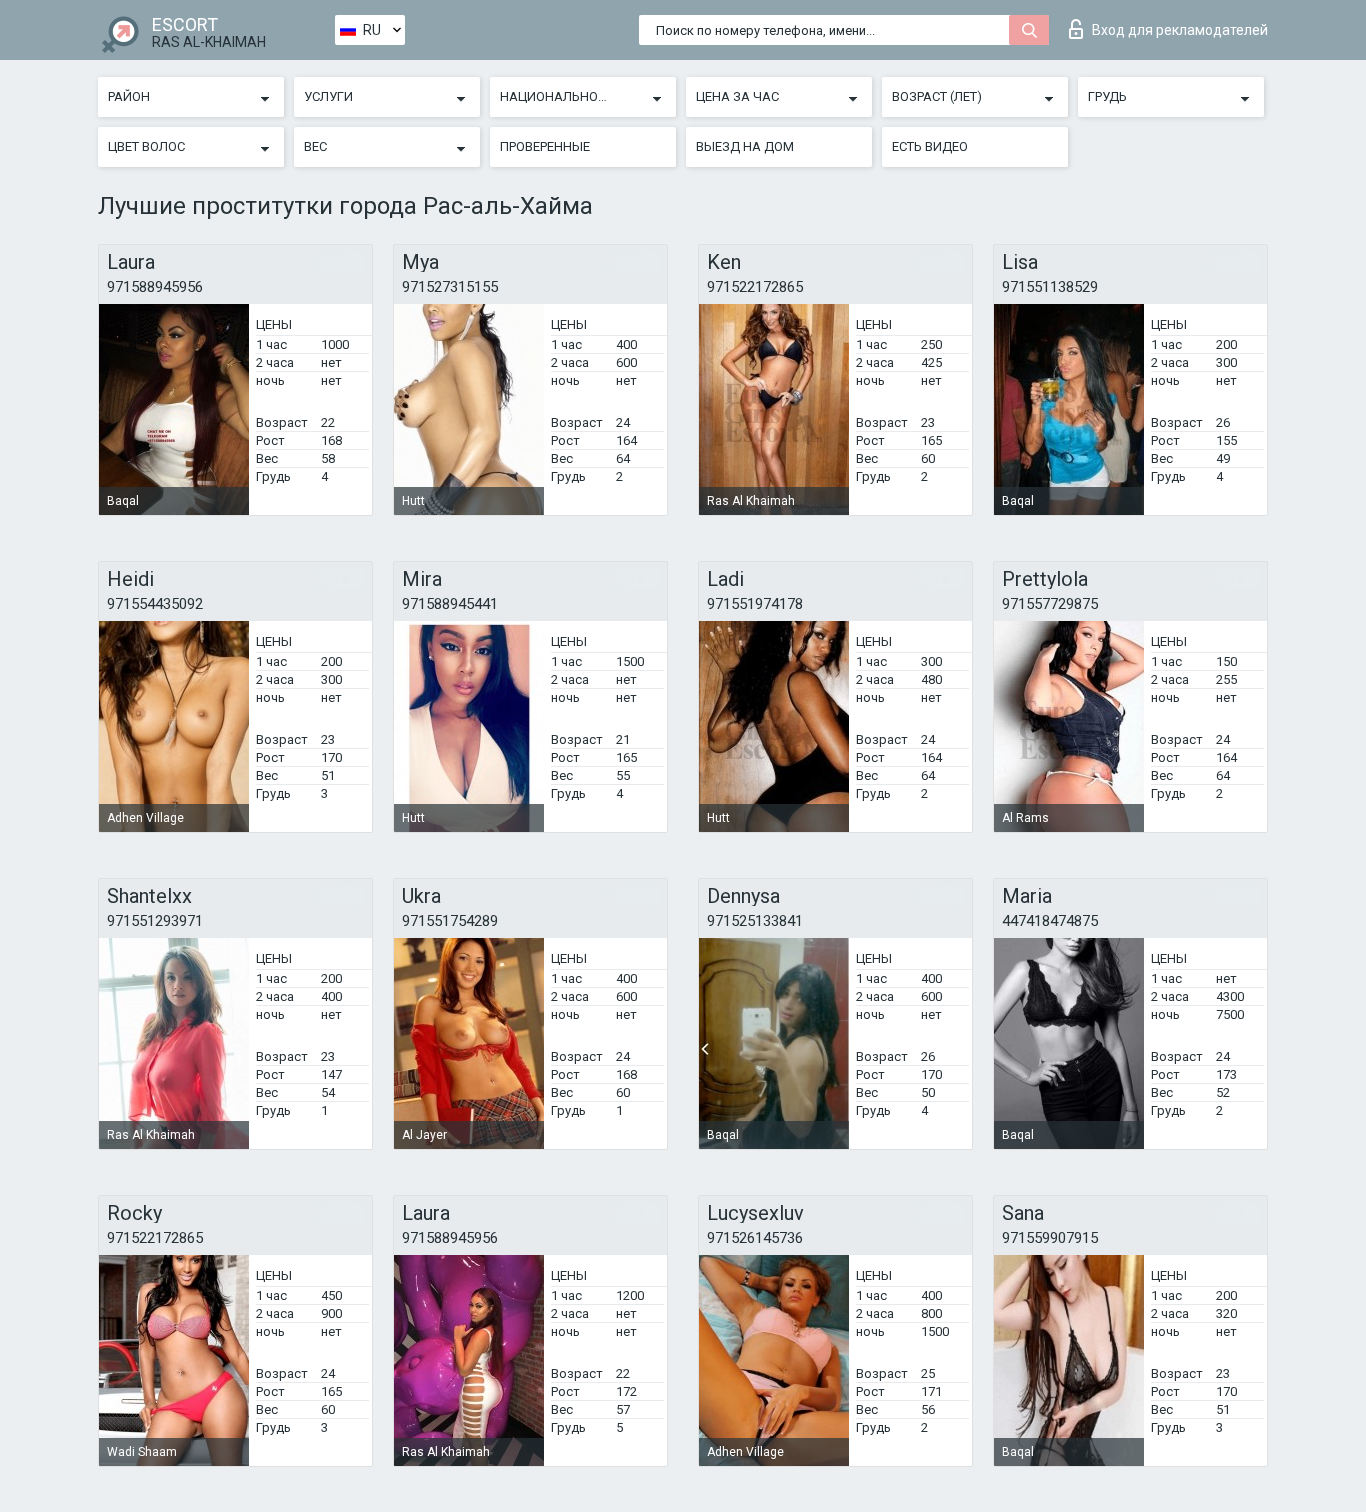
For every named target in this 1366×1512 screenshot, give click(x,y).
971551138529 (1050, 287)
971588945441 (450, 604)
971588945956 (155, 287)
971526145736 (755, 1238)
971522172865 (755, 287)
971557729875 (1050, 604)
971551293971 (155, 921)
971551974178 (755, 604)
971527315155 (450, 287)
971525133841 (755, 921)
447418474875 (1050, 921)
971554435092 (155, 604)
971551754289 (450, 921)
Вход (1180, 30)
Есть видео (930, 146)
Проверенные (545, 146)
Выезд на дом (745, 146)
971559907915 (1050, 1238)
